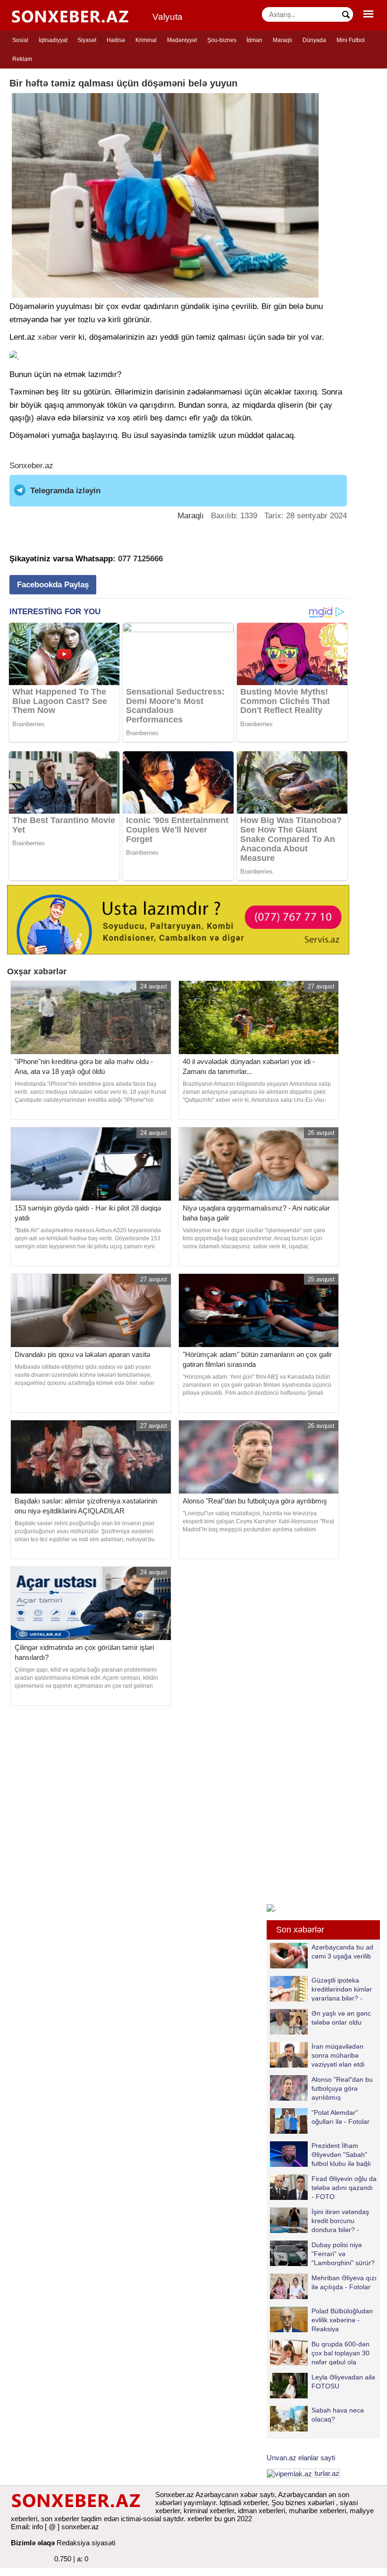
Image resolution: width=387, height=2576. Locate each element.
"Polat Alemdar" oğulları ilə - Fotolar (341, 2117)
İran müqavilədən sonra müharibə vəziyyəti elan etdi (338, 2055)
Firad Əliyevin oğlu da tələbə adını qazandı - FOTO (344, 2187)
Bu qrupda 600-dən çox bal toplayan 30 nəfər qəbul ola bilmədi (341, 2353)
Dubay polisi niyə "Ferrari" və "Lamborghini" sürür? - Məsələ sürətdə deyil (322, 2254)
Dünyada (314, 40)
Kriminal (146, 40)
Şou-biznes (222, 40)
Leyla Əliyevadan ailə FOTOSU (343, 2382)
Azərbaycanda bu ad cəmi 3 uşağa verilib (342, 1952)
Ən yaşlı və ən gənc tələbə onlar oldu (341, 2018)
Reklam (22, 59)
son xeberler (60, 2519)
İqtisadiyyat (53, 40)
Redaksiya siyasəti (86, 2543)
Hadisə (116, 40)
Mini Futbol (351, 40)
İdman (254, 40)
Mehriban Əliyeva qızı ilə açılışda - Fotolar (344, 2282)
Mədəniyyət (182, 40)
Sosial (20, 40)
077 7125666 (140, 559)
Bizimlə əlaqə (33, 2543)
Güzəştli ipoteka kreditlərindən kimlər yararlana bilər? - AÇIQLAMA (342, 1989)
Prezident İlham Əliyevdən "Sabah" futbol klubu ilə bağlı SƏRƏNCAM (341, 2154)
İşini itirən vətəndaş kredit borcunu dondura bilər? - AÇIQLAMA (340, 2220)
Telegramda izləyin (65, 491)
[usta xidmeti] (178, 919)
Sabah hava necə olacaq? (338, 2415)
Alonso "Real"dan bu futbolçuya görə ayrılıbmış (342, 2088)
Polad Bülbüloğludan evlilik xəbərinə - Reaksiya (342, 2320)
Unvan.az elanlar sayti (301, 2458)
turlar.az (327, 2473)
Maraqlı (282, 40)
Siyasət (87, 40)
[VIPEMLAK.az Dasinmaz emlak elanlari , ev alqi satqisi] (290, 2473)
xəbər (48, 337)
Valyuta (168, 17)
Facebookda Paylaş (53, 585)
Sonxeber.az (31, 466)
